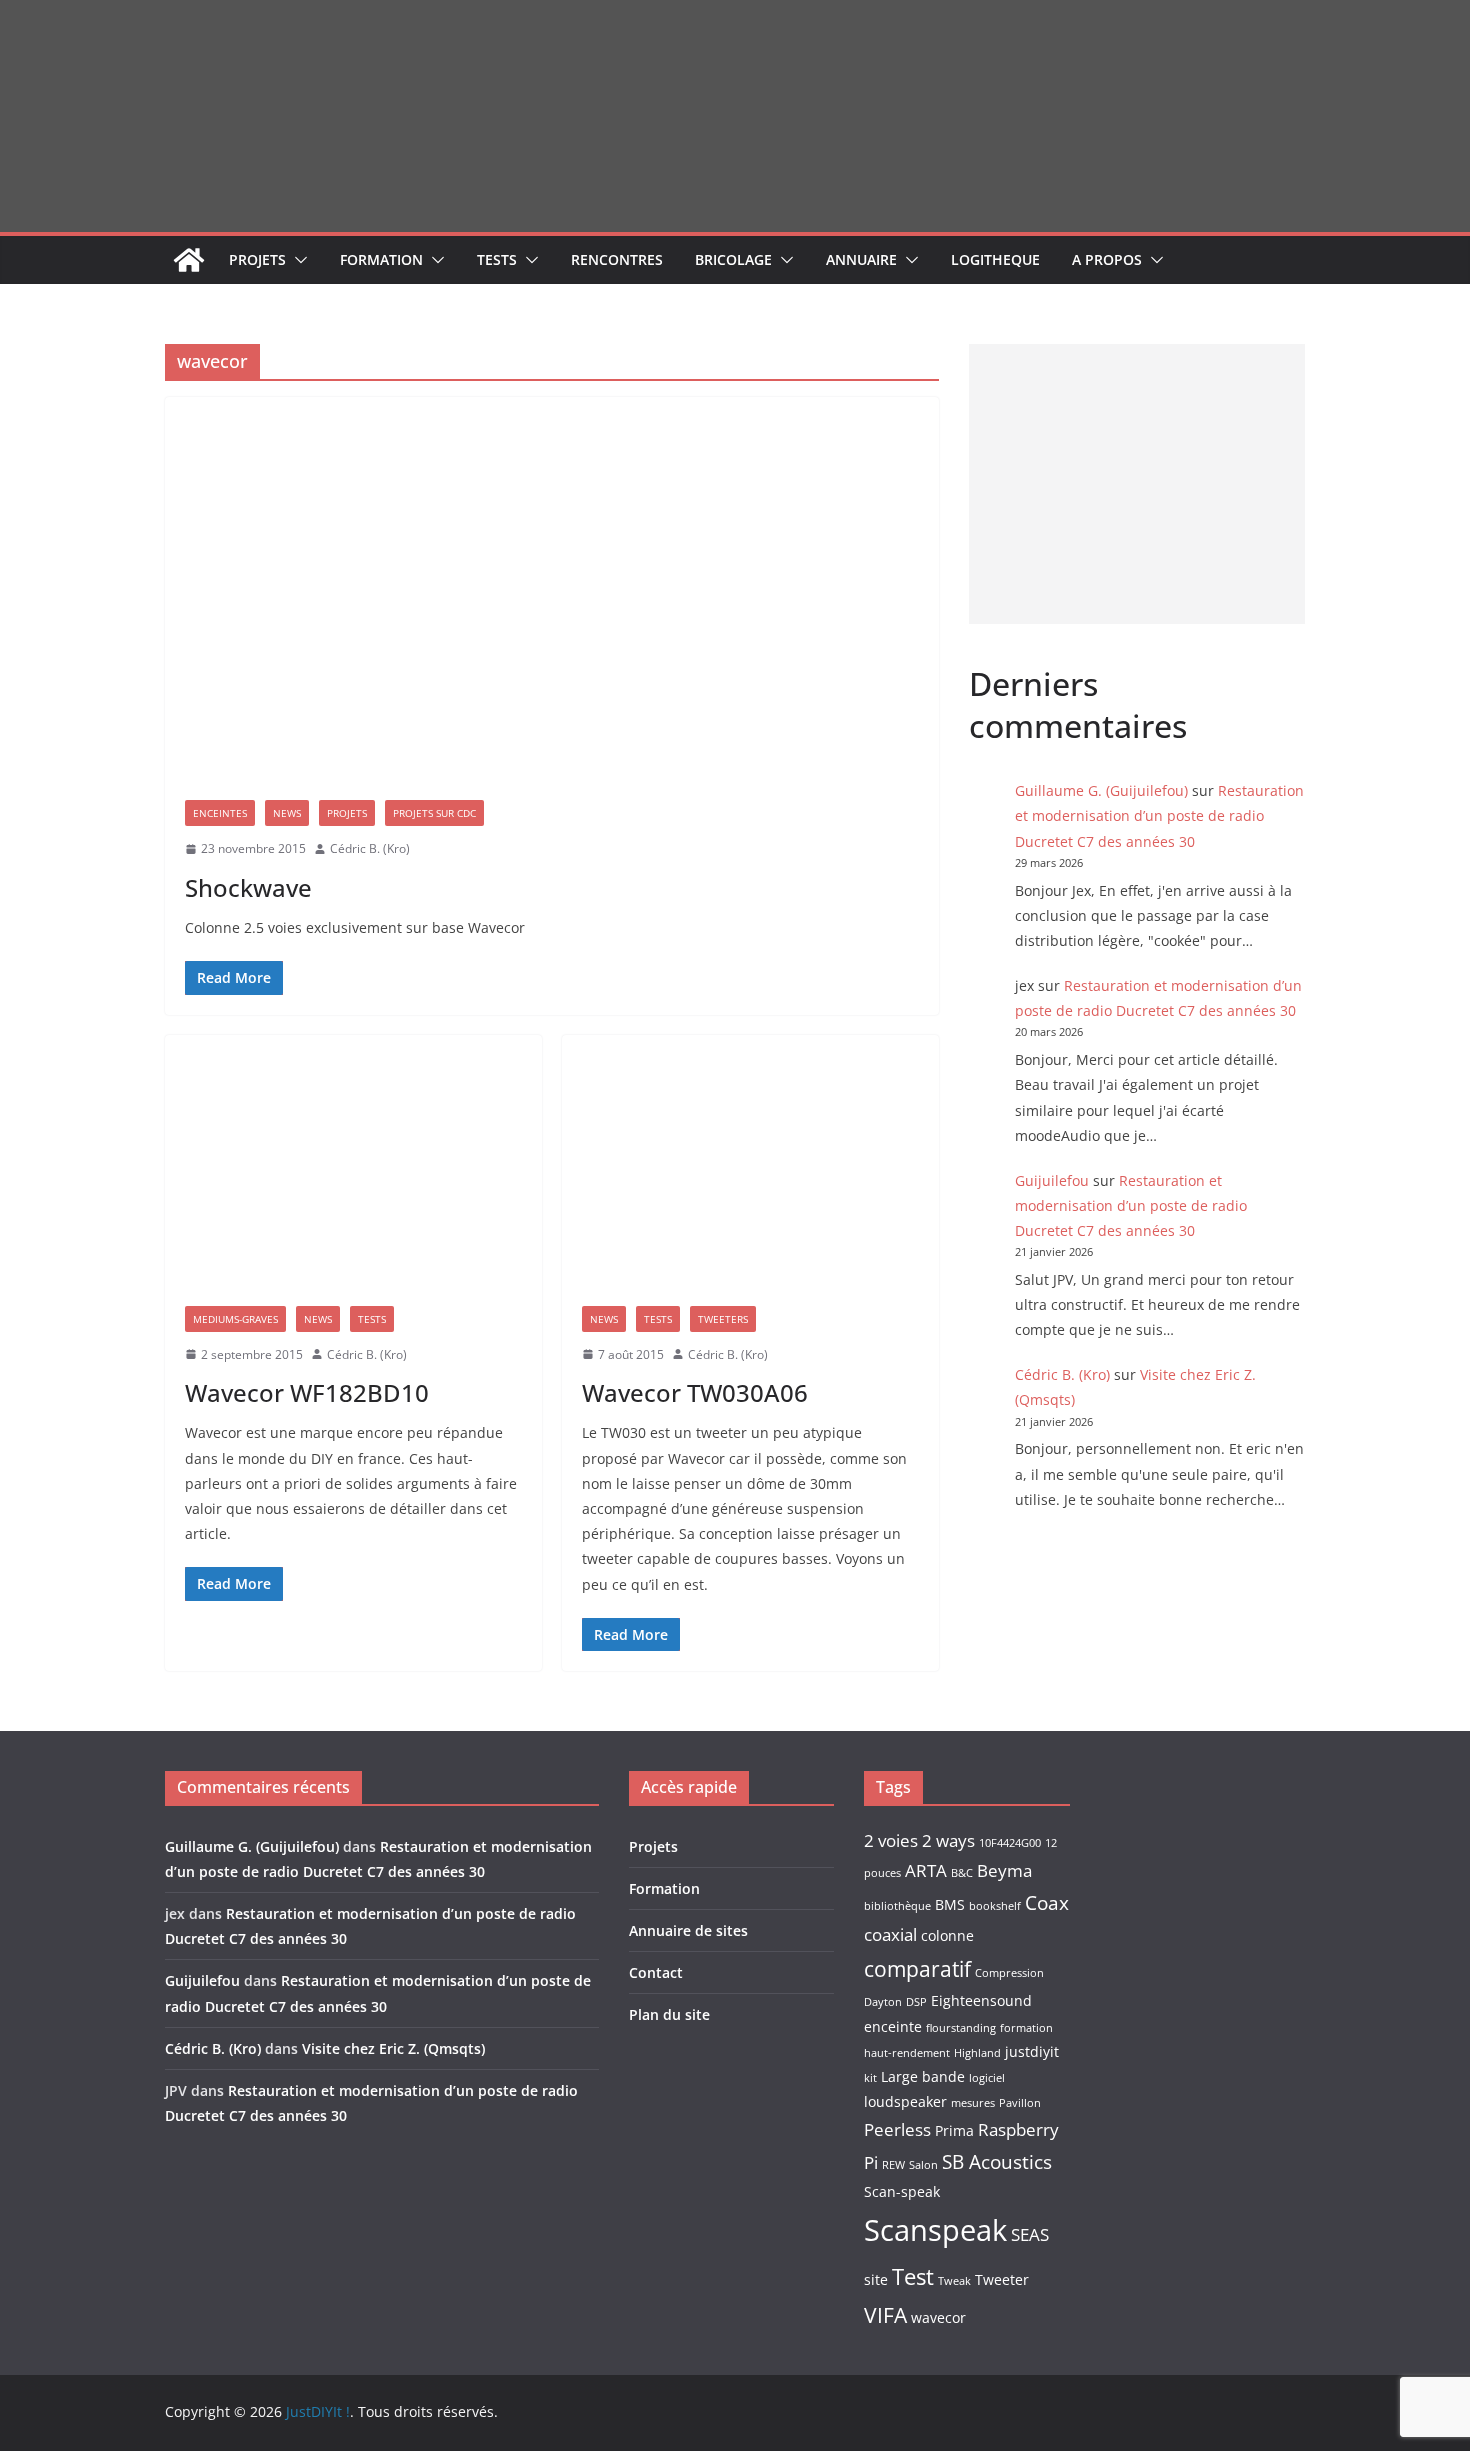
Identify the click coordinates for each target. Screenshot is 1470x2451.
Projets (257, 259)
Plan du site (669, 2014)
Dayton (883, 2002)
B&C (962, 1873)
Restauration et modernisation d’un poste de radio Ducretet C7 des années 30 (1159, 815)
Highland (977, 2053)
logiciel (987, 2078)
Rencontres (617, 259)
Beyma (1004, 1870)
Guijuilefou (1052, 1180)
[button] (297, 260)
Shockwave (248, 887)
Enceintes (220, 813)
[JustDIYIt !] (189, 260)
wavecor (938, 2317)
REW (893, 2165)
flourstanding (961, 2028)
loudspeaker (905, 2101)
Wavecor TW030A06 (695, 1392)
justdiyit (1032, 2051)
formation (1026, 2028)
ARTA (926, 1870)
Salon (923, 2165)
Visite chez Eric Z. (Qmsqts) (393, 2048)
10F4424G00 (1010, 1843)
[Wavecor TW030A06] (750, 1160)
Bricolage (733, 259)
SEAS (1030, 2234)
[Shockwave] (552, 588)
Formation (381, 259)
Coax (1047, 1903)
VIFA (885, 2315)
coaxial (890, 1934)
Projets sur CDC (434, 813)
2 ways (948, 1840)
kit (870, 2078)
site (876, 2279)
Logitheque (995, 259)
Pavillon (1020, 2103)
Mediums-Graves (235, 1319)
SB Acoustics (997, 2162)
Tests (497, 259)
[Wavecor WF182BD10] (353, 1160)
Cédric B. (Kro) (370, 848)
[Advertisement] (1137, 484)
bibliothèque (897, 1906)
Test (913, 2276)
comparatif (917, 1969)
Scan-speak (902, 2191)
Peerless (897, 2129)
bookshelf (995, 1906)
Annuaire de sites (688, 1930)
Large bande (923, 2076)
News (287, 813)
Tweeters (723, 1319)
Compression (1009, 1973)
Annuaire (861, 259)
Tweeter (1002, 2279)
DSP (916, 2002)
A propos (1107, 259)
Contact (656, 1972)
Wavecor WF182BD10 (307, 1392)
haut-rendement (907, 2053)
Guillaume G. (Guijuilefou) (1101, 790)
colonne (947, 1935)
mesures (973, 2103)
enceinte (893, 2026)
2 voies (891, 1840)
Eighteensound (981, 2000)
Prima (954, 2130)
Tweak (954, 2281)
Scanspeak (935, 2230)
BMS (950, 1904)
